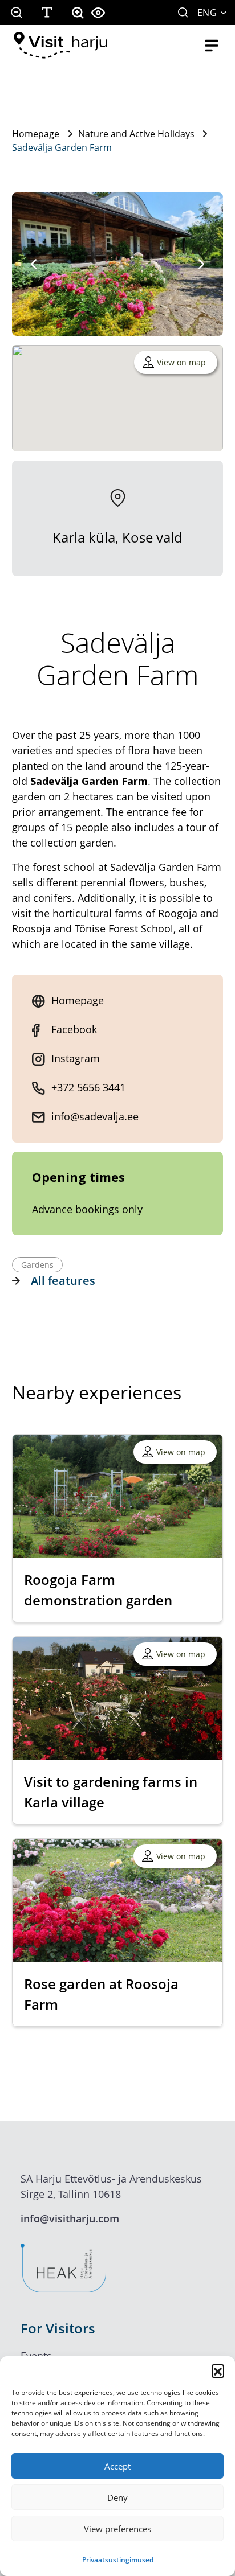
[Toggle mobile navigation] (212, 46)
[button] (218, 2370)
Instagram (76, 1058)
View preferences (117, 2529)
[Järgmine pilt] (201, 264)
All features (63, 1281)
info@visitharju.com (70, 2218)
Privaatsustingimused (118, 2560)
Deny (117, 2497)
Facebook (74, 1029)
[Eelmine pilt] (34, 264)
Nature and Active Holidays (136, 134)
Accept (117, 2466)
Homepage (36, 134)
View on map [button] (181, 362)
